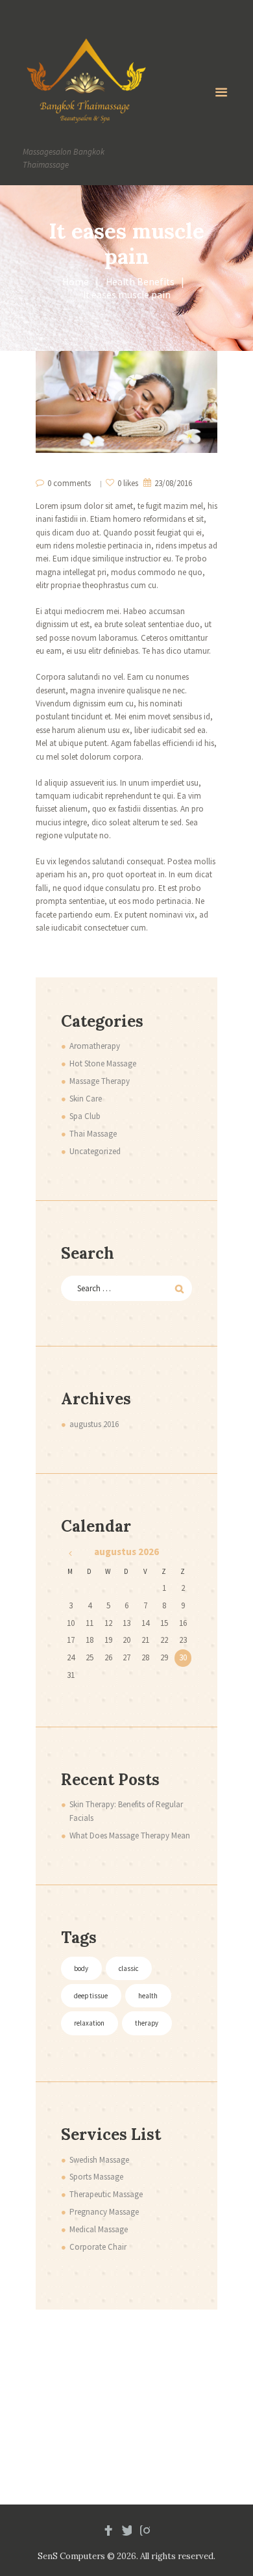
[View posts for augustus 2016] (70, 1553)
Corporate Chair (98, 2247)
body (81, 1968)
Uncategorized (95, 1151)
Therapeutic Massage (106, 2194)
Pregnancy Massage (104, 2212)
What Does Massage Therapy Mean (130, 1835)
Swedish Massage (99, 2160)
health (148, 1996)
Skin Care (86, 1099)
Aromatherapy (95, 1046)
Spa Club (85, 1116)
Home (76, 282)
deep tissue (91, 1996)
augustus (94, 1424)
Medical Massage (99, 2229)
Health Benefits (140, 282)
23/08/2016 (173, 483)
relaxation (89, 2023)
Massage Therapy (100, 1081)
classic (128, 1968)
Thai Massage (93, 1134)
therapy (147, 2023)
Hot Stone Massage (103, 1063)
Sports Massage (96, 2177)
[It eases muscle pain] (126, 402)
